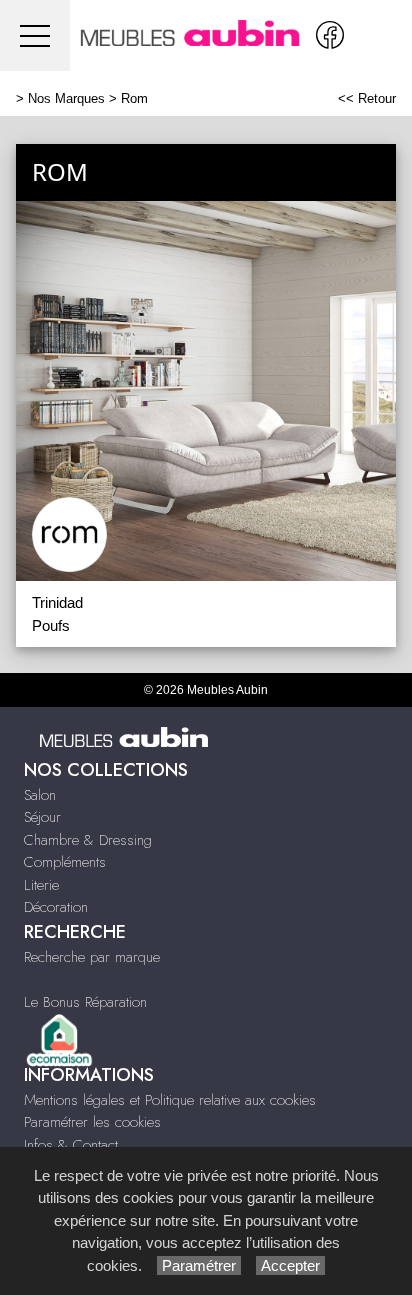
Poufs (51, 625)
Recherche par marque (92, 957)
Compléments (65, 862)
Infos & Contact (71, 1145)
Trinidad (57, 602)
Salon (40, 795)
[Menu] (35, 35)
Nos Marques (66, 98)
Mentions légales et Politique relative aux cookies (170, 1100)
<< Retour (367, 98)
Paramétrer (199, 1265)
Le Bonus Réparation (85, 1002)
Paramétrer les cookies (92, 1122)
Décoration (56, 907)
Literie (41, 885)
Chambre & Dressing (88, 840)
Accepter (290, 1265)
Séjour (42, 817)
